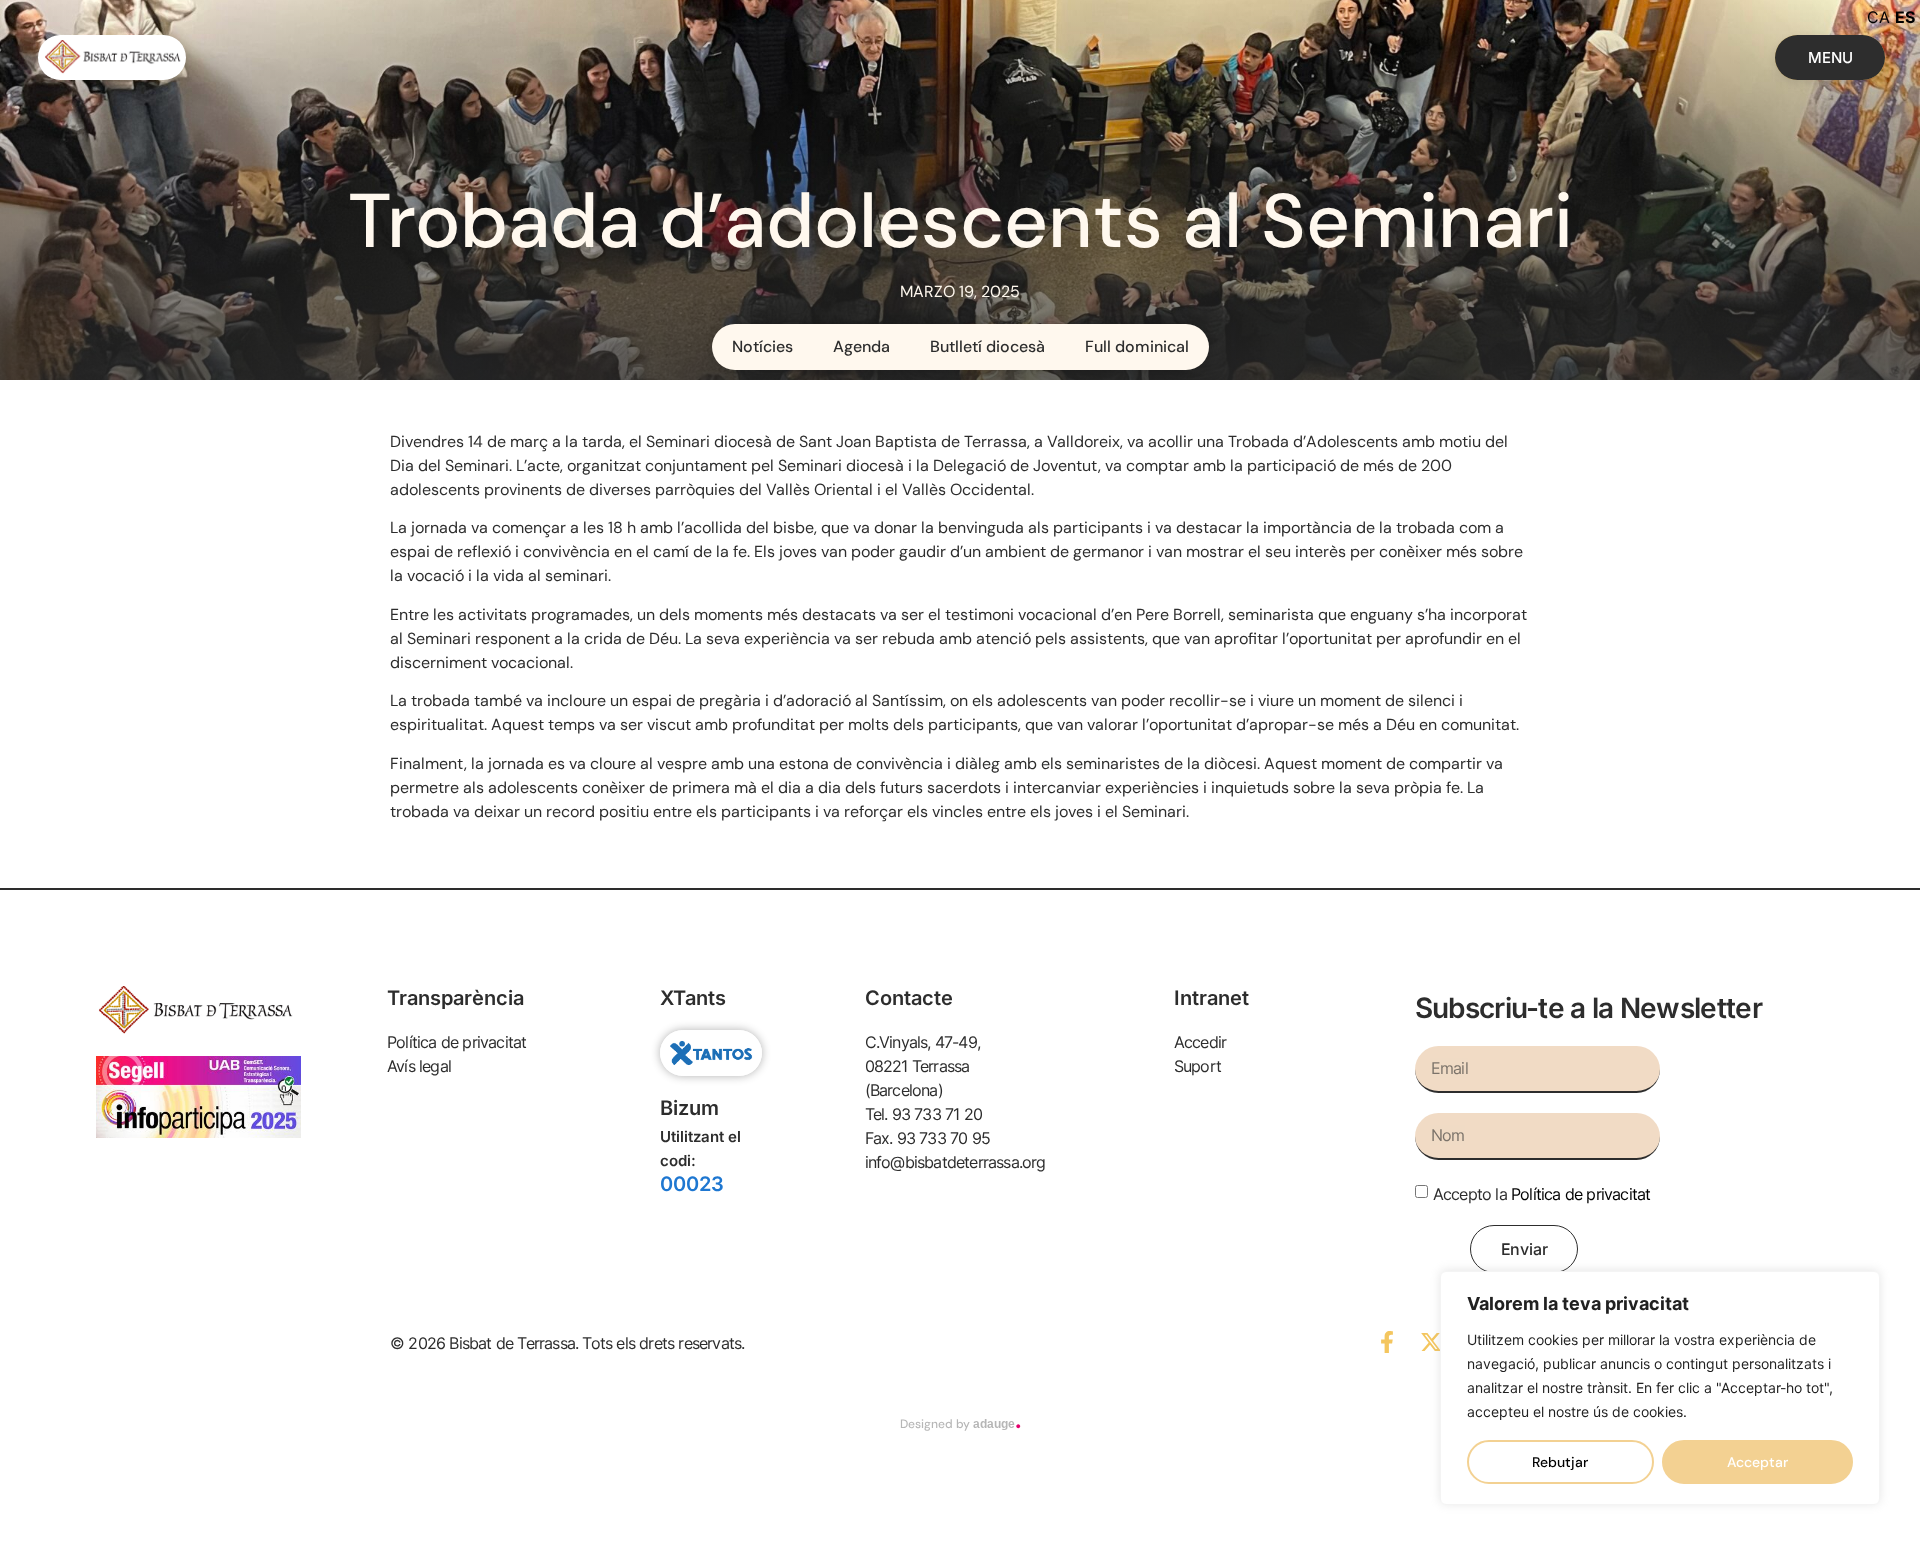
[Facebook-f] (1387, 1342)
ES (1905, 17)
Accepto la (1542, 1193)
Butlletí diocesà (987, 346)
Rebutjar (1560, 1462)
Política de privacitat (1580, 1193)
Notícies (762, 346)
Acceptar (1757, 1462)
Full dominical (1137, 346)
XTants (693, 998)
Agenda (861, 346)
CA (1878, 17)
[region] (1660, 1388)
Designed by (960, 1424)
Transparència (455, 998)
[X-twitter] (1431, 1342)
